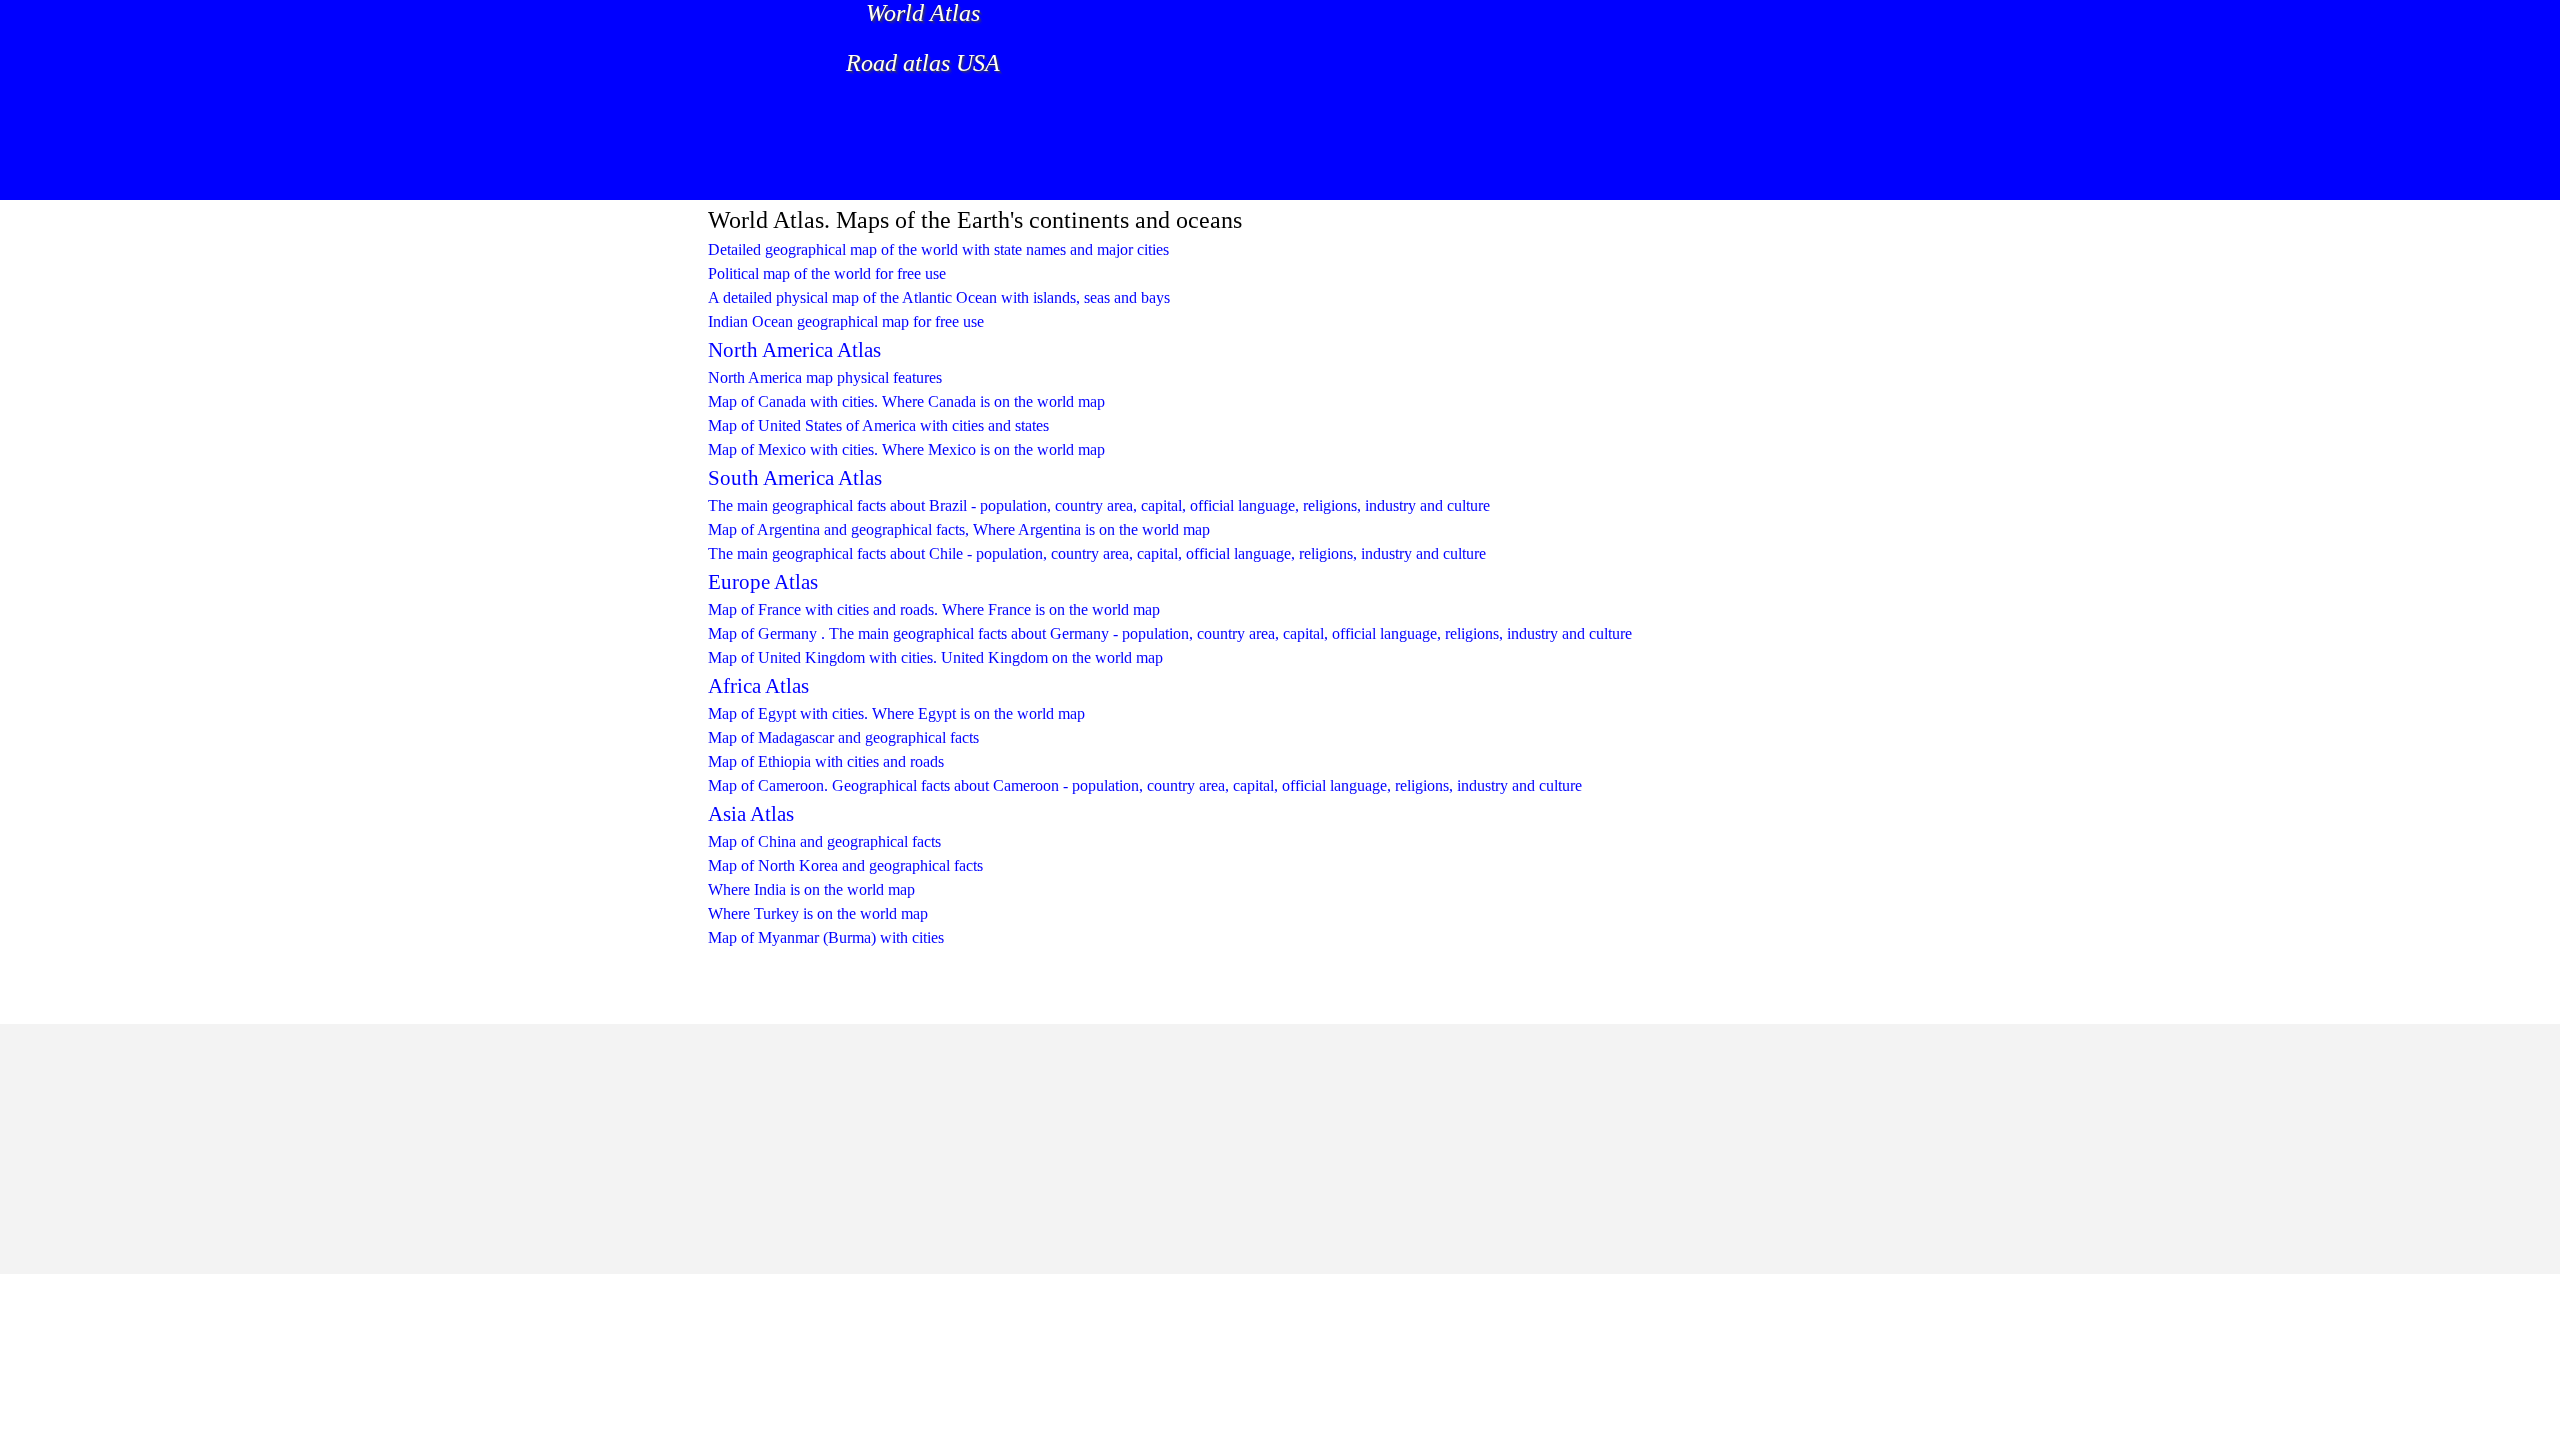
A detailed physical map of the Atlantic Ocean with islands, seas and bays (939, 297)
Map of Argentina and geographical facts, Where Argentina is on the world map (959, 529)
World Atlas (923, 13)
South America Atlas (795, 478)
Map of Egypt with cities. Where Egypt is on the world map (896, 713)
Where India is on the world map (811, 889)
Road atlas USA (923, 63)
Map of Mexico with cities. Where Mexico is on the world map (906, 449)
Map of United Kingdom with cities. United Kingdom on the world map (935, 657)
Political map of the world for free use (827, 273)
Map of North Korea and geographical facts (845, 865)
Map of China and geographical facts (824, 841)
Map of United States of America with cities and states (878, 425)
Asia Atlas (751, 814)
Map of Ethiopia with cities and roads (826, 761)
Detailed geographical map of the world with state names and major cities (938, 249)
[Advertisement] (1070, 155)
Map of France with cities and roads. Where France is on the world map (934, 609)
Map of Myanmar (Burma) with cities (826, 937)
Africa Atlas (758, 686)
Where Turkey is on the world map (818, 913)
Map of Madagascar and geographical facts (843, 737)
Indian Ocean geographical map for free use (846, 321)
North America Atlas (794, 350)
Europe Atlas (763, 582)
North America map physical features (825, 377)
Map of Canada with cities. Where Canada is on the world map (906, 401)
